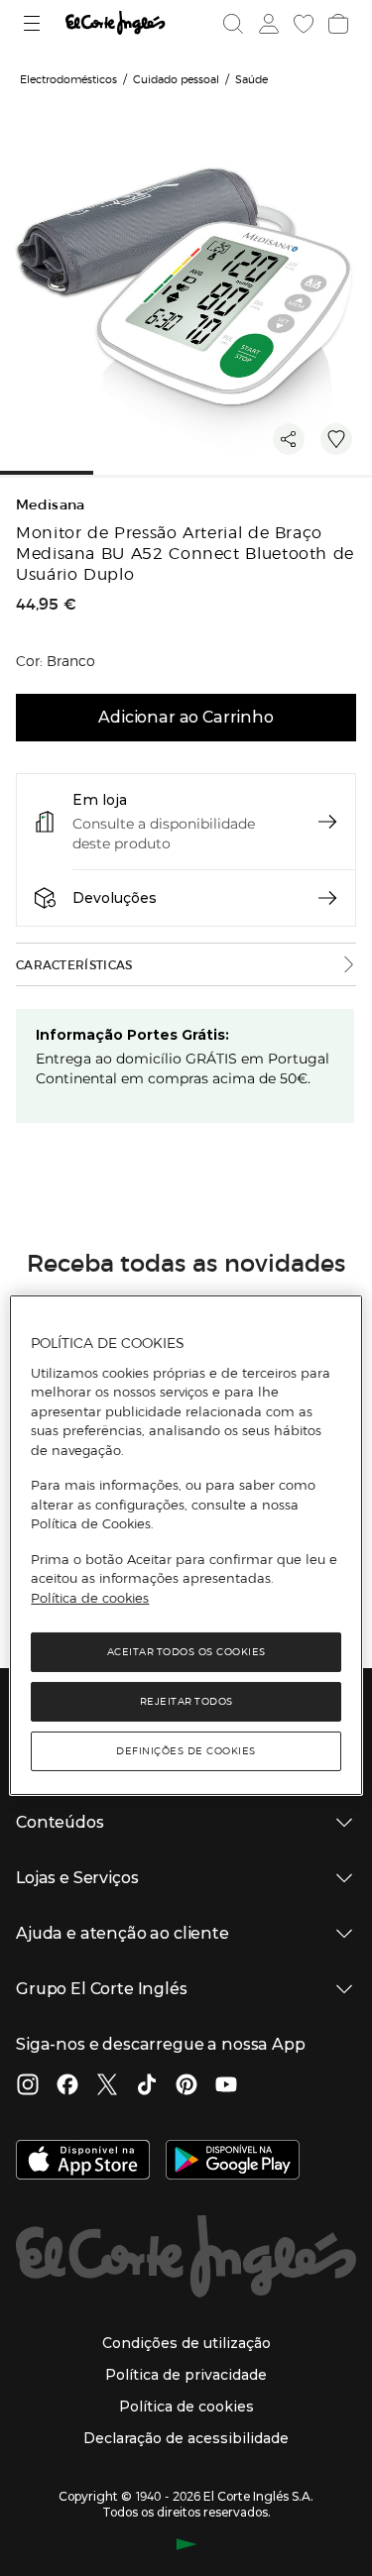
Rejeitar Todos (186, 1701)
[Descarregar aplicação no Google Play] (233, 2162)
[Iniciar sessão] (267, 24)
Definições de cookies (186, 1751)
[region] (186, 1545)
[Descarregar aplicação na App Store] (83, 2162)
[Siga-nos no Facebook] (67, 2086)
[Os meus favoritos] (302, 24)
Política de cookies (90, 1598)
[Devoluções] (327, 898)
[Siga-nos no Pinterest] (186, 2086)
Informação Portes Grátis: (132, 1035)
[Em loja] (327, 822)
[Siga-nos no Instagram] (28, 2086)
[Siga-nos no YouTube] (226, 2086)
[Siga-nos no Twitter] (107, 2086)
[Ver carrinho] (336, 24)
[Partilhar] (289, 439)
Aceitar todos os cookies (186, 1652)
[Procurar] (233, 24)
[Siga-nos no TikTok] (147, 2086)
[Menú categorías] (34, 23)
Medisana (51, 505)
